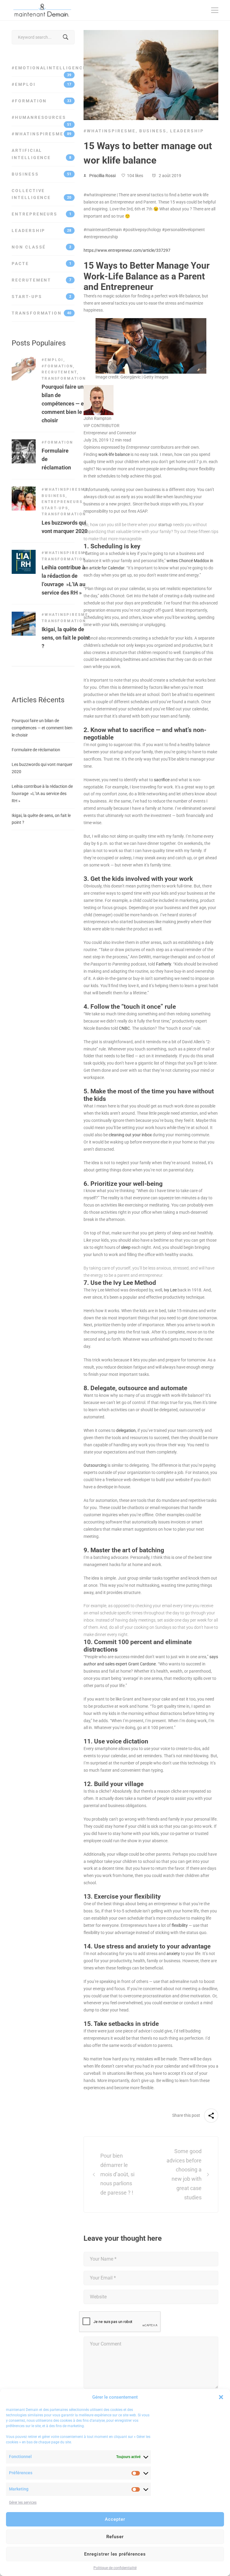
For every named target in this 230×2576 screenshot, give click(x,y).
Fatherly (164, 964)
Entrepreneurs (41, 214)
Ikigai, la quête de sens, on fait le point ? (66, 638)
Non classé (41, 247)
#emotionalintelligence (43, 71)
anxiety (173, 1954)
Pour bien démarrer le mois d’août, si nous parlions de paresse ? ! (117, 2174)
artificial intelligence (41, 154)
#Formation (41, 101)
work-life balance (114, 454)
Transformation (41, 313)
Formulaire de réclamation (36, 750)
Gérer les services (23, 2502)
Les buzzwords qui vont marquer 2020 (42, 768)
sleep (126, 1247)
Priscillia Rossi (102, 176)
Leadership (41, 230)
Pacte (41, 264)
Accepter (115, 2519)
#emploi (41, 84)
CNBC (124, 1028)
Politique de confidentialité (115, 2568)
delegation (126, 1430)
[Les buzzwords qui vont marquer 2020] (24, 490)
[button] (221, 2397)
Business (41, 174)
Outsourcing (95, 1465)
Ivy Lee (170, 1290)
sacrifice (162, 780)
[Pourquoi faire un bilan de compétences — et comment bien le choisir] (24, 360)
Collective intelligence (41, 194)
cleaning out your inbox (130, 1135)
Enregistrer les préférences (115, 2554)
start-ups (41, 297)
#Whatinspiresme (41, 134)
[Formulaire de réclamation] (24, 443)
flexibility (180, 1925)
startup (165, 525)
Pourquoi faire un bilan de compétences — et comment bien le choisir (64, 404)
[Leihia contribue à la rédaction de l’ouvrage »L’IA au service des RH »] (24, 553)
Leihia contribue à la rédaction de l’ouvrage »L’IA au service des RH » (42, 794)
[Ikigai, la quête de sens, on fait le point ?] (24, 615)
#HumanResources (41, 120)
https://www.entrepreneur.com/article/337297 (127, 250)
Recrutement (41, 280)
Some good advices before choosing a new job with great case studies (184, 2174)
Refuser (115, 2537)
